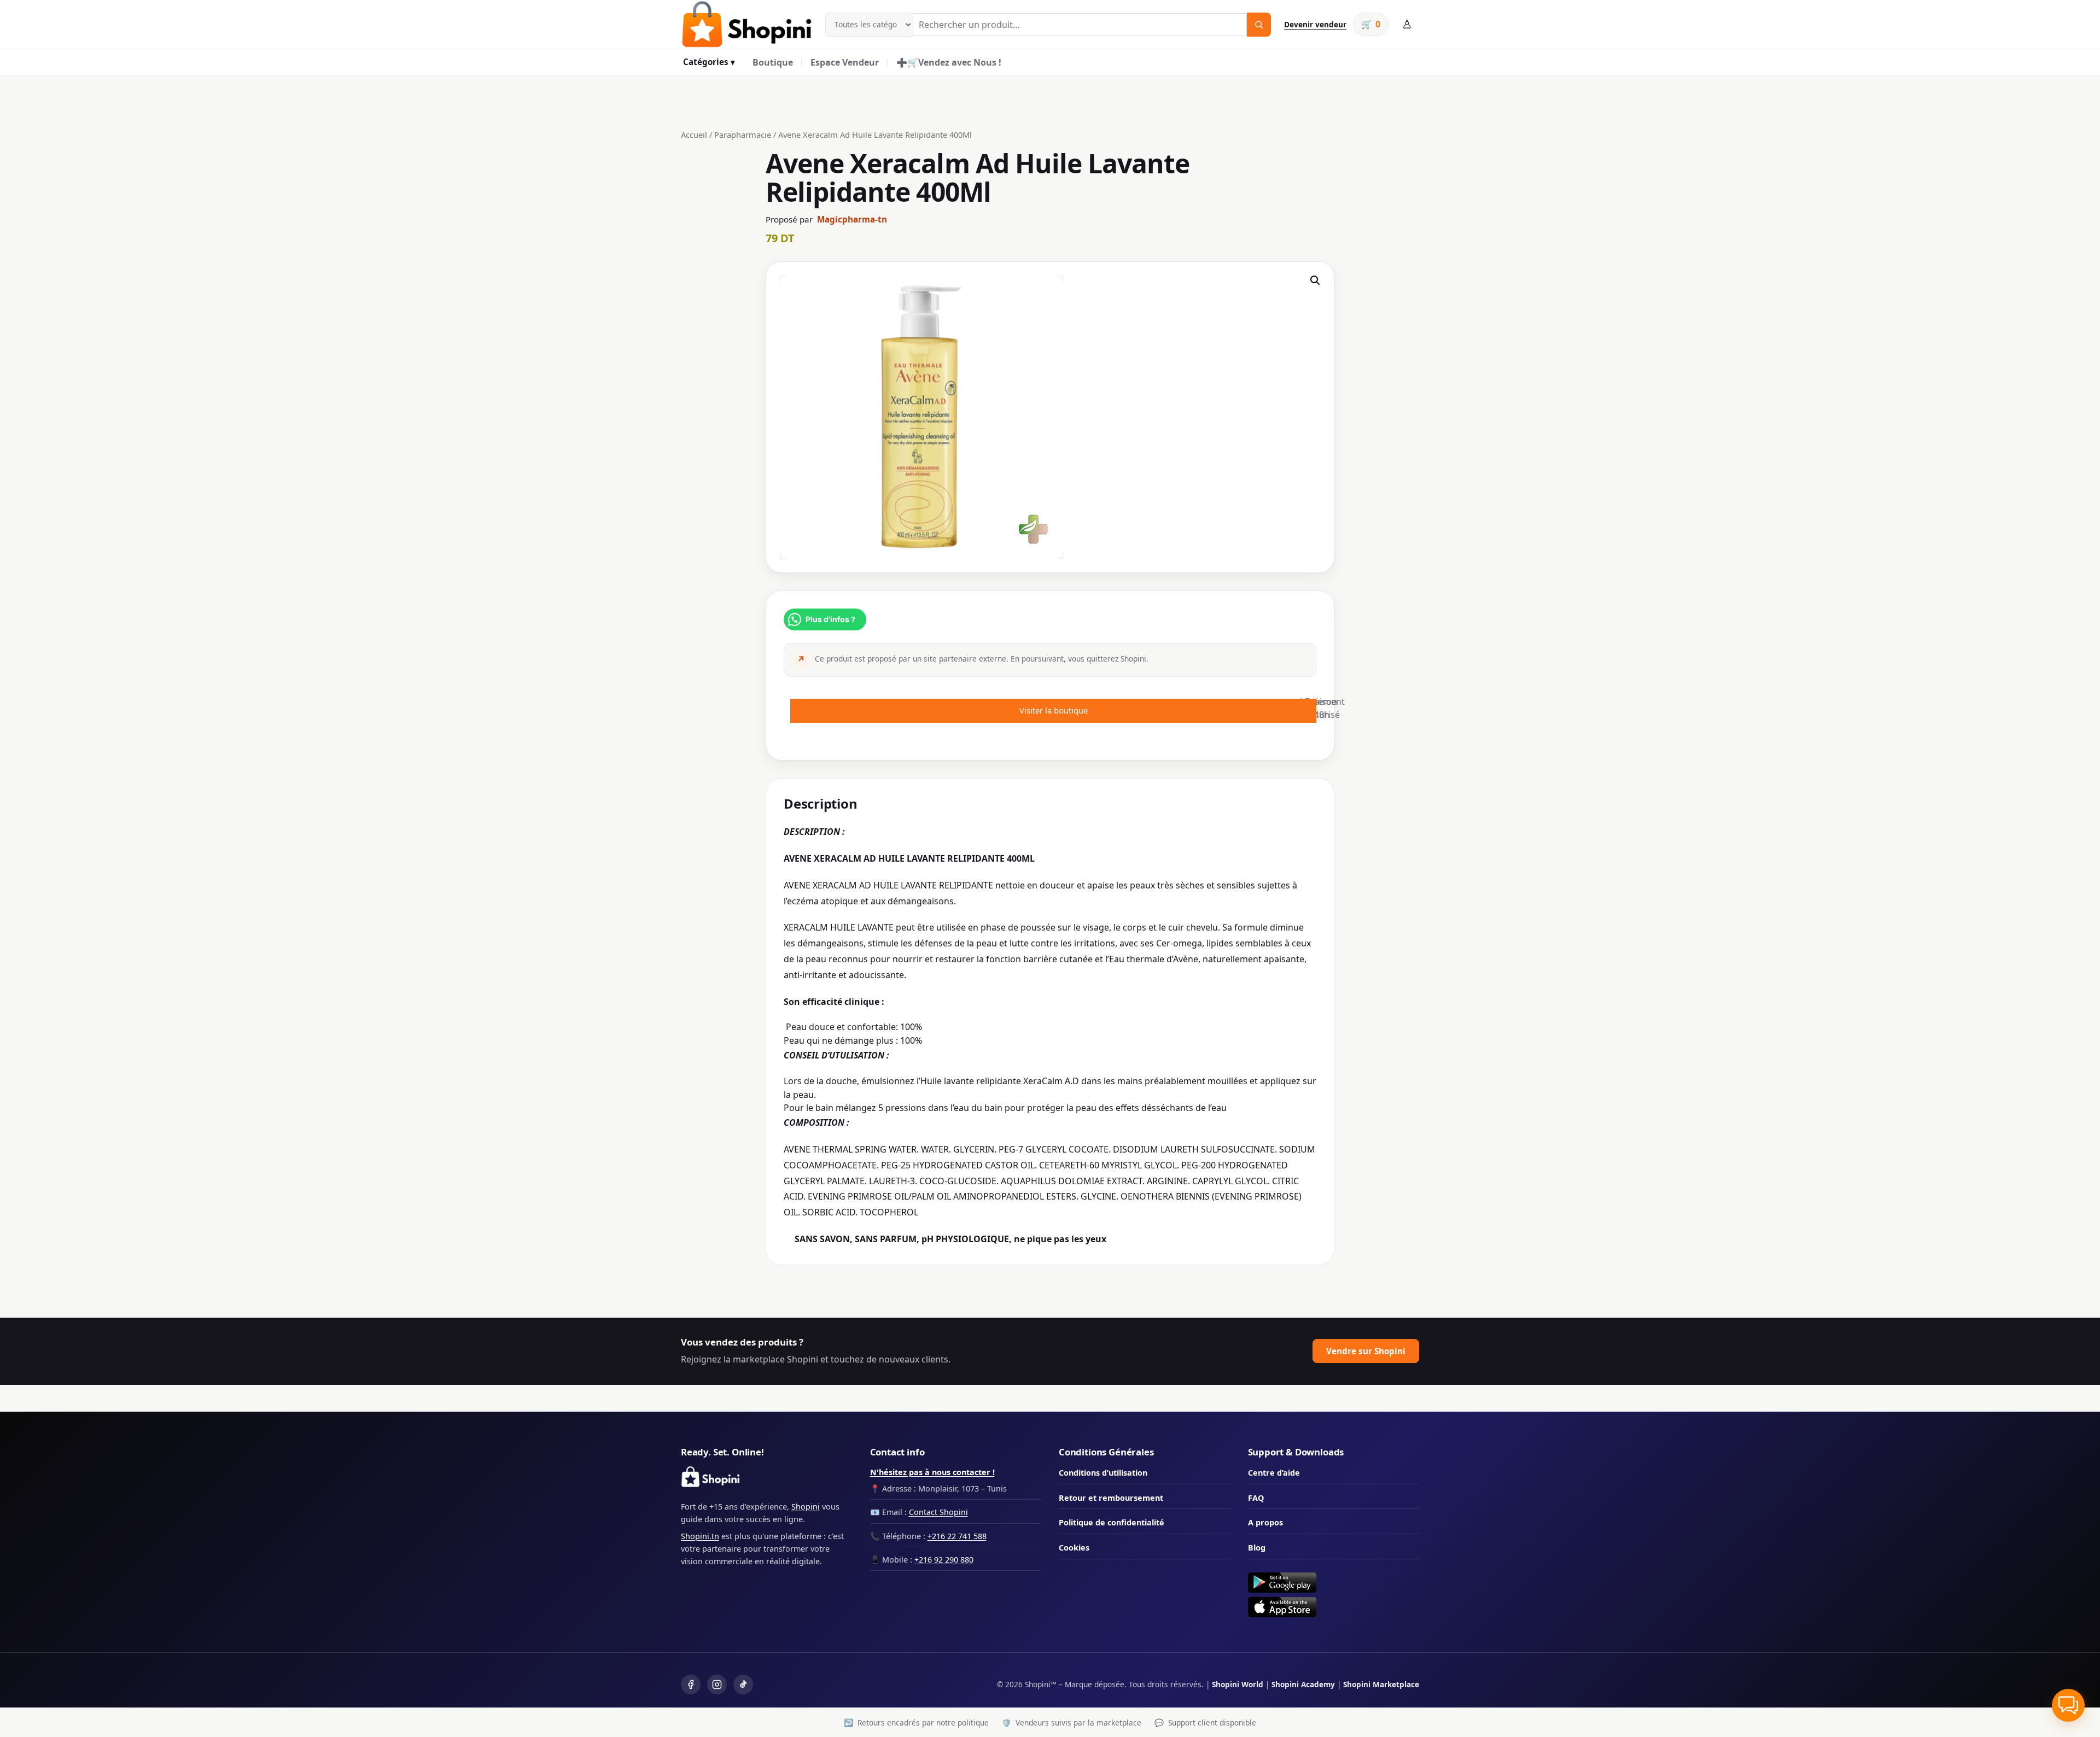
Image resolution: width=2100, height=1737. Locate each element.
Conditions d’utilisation (1103, 1473)
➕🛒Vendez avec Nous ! (949, 62)
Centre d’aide (1274, 1473)
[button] (1315, 280)
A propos (1265, 1522)
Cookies (1074, 1548)
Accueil (694, 134)
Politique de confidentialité (1112, 1522)
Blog (1257, 1548)
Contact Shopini (938, 1512)
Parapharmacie (743, 134)
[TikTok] (743, 1685)
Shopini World (1238, 1684)
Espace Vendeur (845, 62)
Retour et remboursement (1111, 1498)
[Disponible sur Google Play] (1334, 1583)
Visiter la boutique (1054, 710)
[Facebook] (691, 1685)
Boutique (773, 62)
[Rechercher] (1259, 25)
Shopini (806, 1507)
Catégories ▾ (709, 62)
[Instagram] (717, 1685)
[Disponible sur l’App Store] (1334, 1607)
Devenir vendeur (1315, 24)
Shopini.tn (700, 1536)
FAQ (1256, 1498)
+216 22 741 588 (957, 1536)
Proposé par (826, 219)
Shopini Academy (1303, 1684)
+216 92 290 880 (944, 1560)
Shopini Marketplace (1381, 1684)
